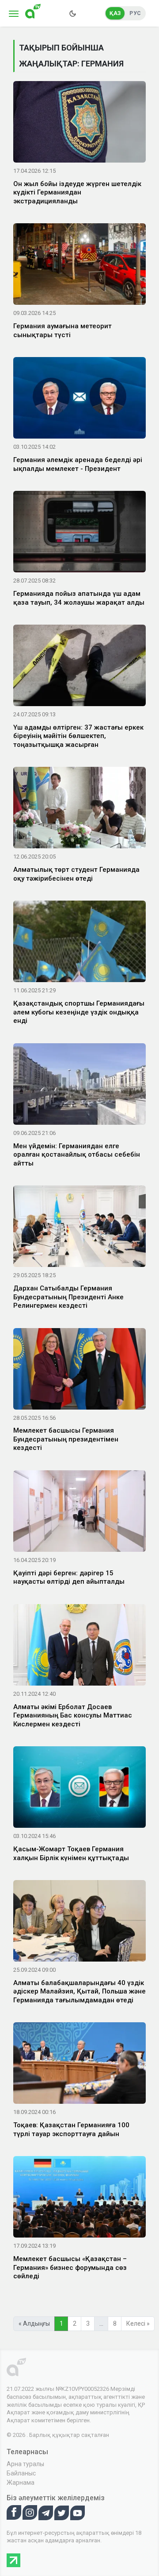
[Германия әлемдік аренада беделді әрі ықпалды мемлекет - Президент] (79, 400)
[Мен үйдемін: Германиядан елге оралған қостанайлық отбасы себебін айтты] (79, 1085)
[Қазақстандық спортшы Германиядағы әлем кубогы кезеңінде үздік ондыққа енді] (79, 943)
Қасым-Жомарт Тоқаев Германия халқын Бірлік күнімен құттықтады (71, 1853)
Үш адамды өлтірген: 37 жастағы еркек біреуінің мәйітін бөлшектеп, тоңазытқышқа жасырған (78, 736)
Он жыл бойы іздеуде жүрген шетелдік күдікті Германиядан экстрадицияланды (77, 192)
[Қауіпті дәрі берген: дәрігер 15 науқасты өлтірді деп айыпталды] (79, 1513)
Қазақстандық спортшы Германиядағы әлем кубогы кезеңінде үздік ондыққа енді (79, 1012)
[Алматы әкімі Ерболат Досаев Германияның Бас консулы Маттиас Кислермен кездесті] (79, 1647)
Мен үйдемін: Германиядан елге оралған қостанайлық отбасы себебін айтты (77, 1155)
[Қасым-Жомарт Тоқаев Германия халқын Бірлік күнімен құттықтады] (79, 1789)
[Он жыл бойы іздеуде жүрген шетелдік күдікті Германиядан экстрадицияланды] (79, 124)
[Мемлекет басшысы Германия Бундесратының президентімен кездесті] (79, 1370)
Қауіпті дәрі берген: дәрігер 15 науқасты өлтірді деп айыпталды (69, 1577)
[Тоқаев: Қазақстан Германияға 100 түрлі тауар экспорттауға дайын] (79, 2065)
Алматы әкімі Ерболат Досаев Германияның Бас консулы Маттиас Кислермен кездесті (73, 1715)
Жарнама (21, 2483)
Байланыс (21, 2473)
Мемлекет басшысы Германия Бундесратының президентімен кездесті (66, 1439)
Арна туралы (25, 2464)
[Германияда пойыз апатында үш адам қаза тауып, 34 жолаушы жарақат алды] (79, 533)
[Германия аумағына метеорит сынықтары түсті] (79, 266)
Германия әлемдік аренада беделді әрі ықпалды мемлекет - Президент (78, 464)
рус (135, 13)
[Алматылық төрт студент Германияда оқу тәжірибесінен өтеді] (79, 809)
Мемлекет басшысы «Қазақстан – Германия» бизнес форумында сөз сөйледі (70, 2267)
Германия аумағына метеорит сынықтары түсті (62, 330)
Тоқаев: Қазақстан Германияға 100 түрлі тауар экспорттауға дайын (71, 2129)
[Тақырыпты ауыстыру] (72, 13)
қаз (115, 13)
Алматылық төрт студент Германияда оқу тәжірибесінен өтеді (76, 874)
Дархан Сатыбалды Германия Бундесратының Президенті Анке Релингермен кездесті (68, 1297)
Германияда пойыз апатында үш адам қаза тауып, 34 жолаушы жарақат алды (79, 598)
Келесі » (138, 2323)
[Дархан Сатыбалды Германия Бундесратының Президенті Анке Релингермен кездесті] (79, 1228)
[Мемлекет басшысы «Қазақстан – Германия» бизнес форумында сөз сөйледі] (79, 2199)
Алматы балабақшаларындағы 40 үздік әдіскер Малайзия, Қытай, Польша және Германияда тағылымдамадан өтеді (79, 1991)
